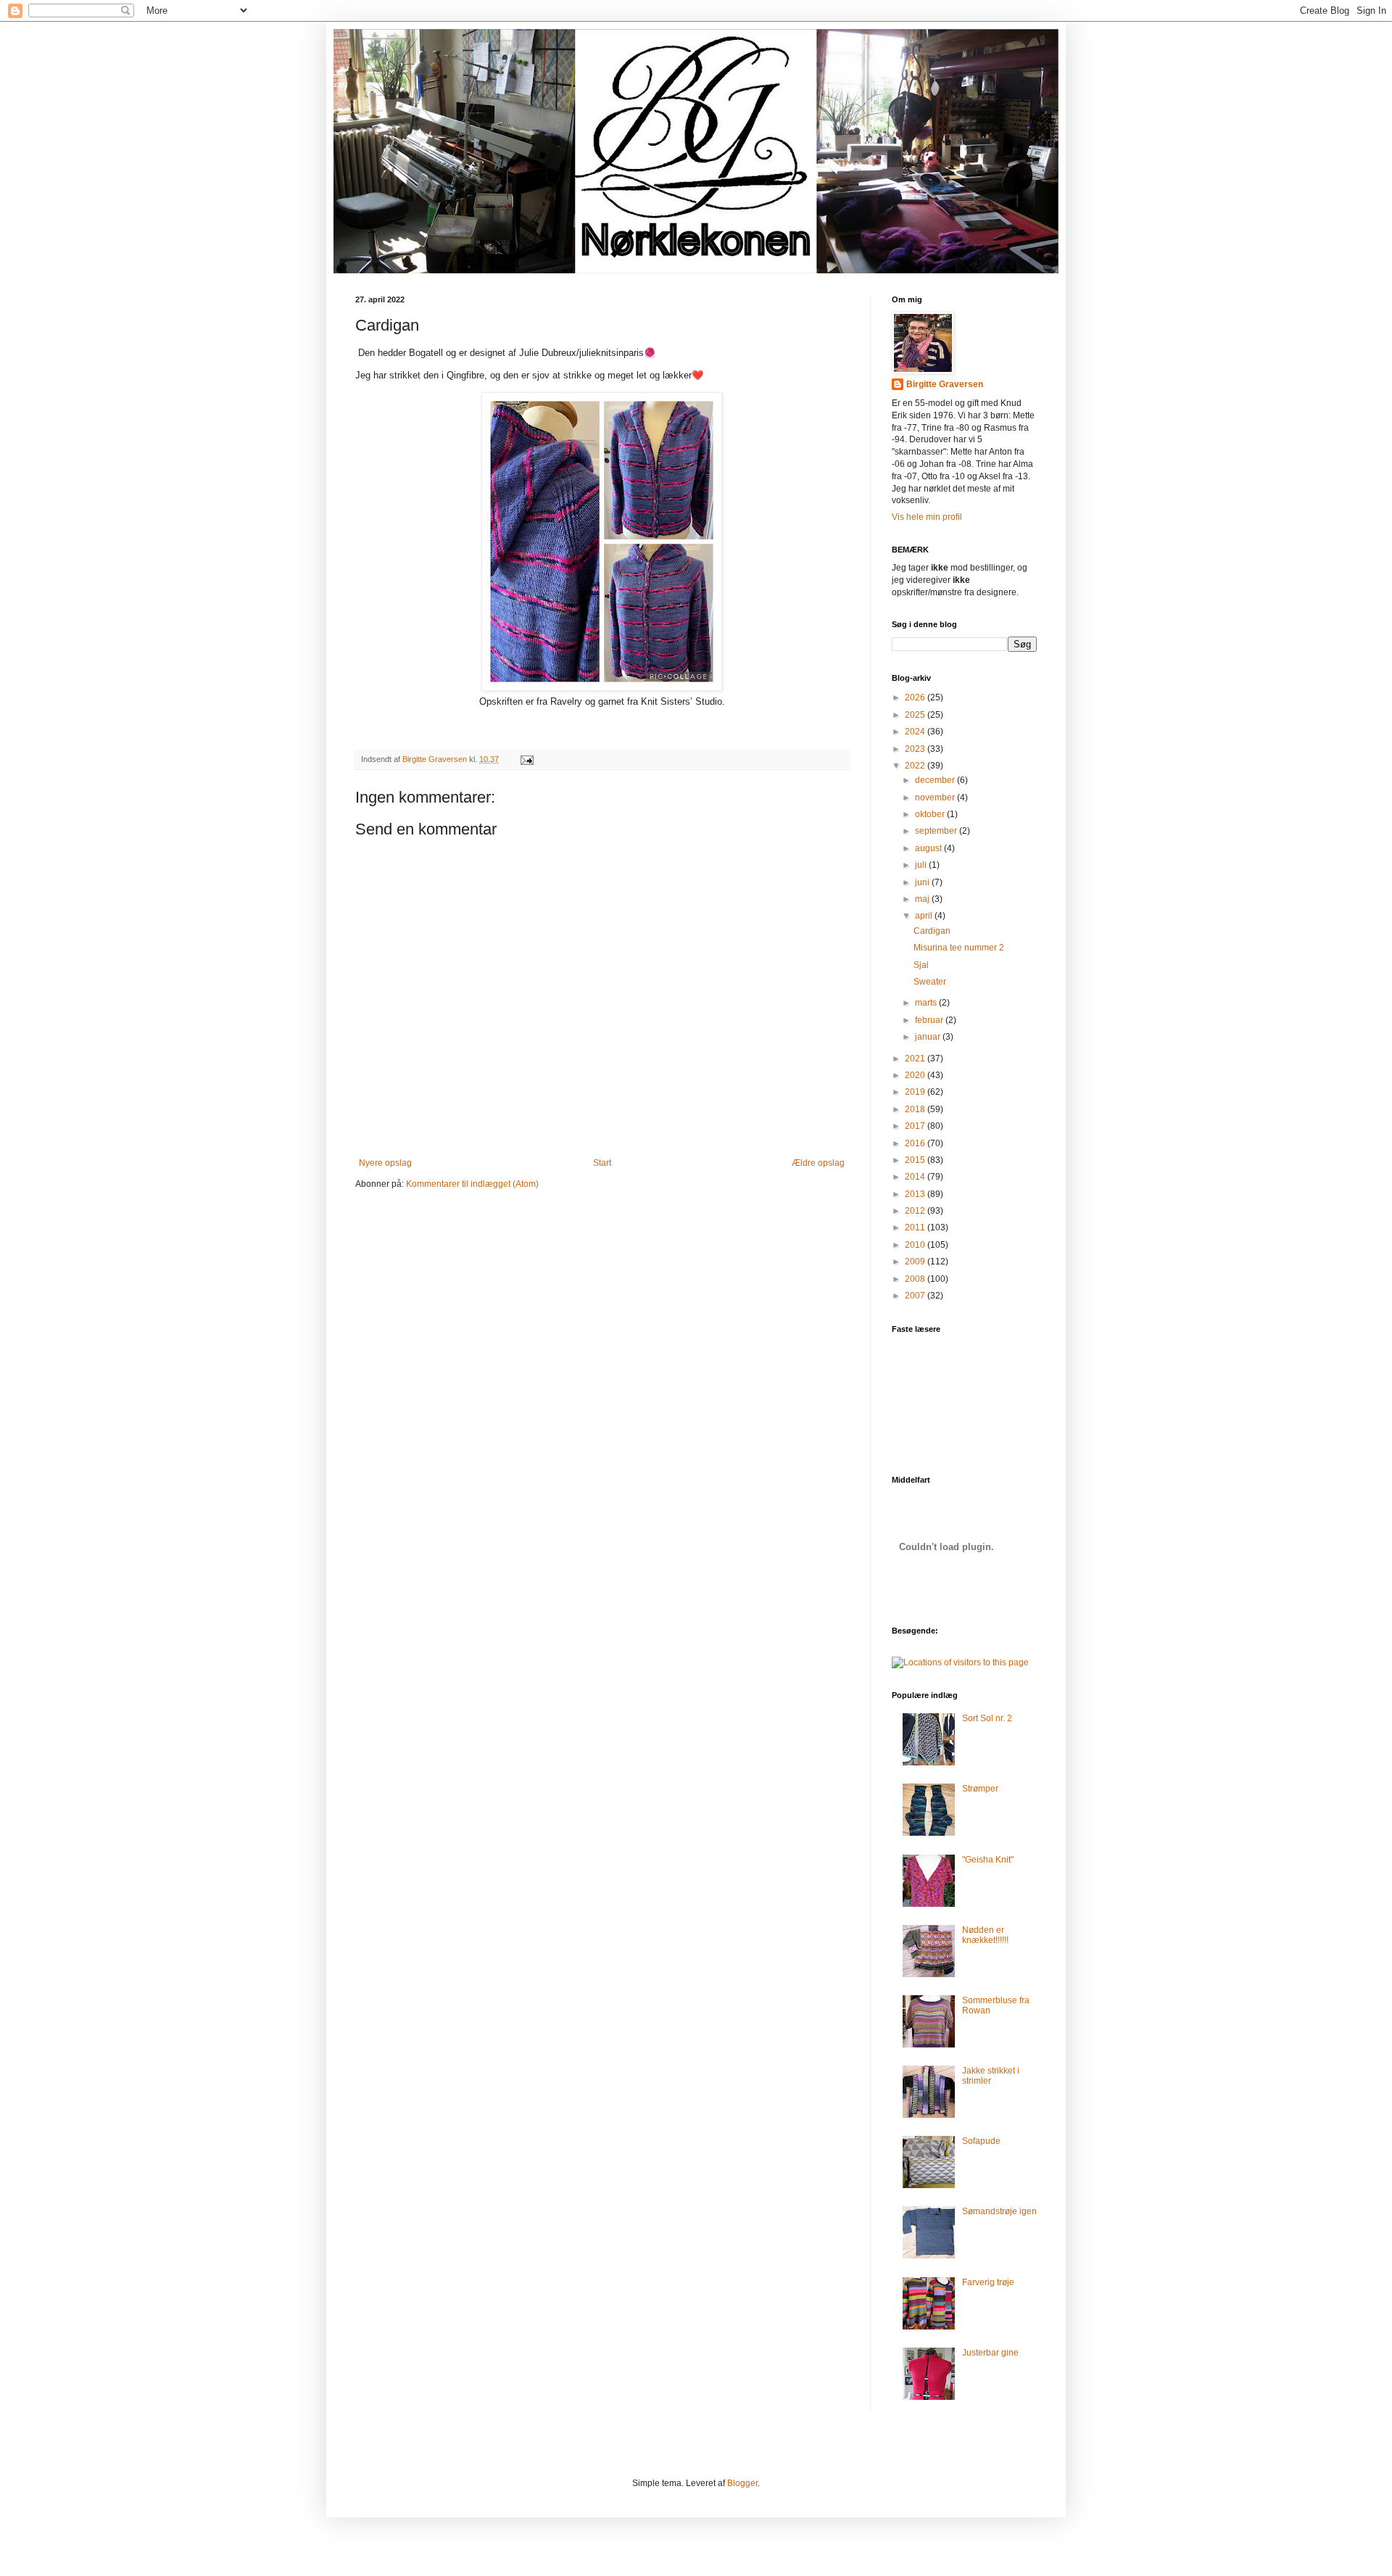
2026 (916, 697)
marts (927, 1003)
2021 (916, 1059)
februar (930, 1020)
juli (922, 865)
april (925, 916)
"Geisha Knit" (988, 1860)
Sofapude (981, 2141)
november (936, 798)
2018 (916, 1109)
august (929, 848)
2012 (916, 1211)
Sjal (921, 965)
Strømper (980, 1789)
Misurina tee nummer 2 (959, 948)
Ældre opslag (818, 1163)
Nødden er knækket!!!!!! (985, 1935)
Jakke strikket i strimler (991, 2076)
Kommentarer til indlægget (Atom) (472, 1184)
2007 (916, 1296)
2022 (916, 766)
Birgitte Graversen (945, 384)
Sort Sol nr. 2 (987, 1718)
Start (602, 1163)
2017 (916, 1126)
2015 (916, 1160)
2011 (916, 1227)
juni (923, 882)
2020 (916, 1075)
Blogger (742, 2483)
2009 (916, 1262)
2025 (916, 715)
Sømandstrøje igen (999, 2211)
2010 (916, 1245)
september (937, 831)
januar (929, 1037)
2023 (916, 749)
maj (923, 899)
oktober (931, 814)
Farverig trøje (988, 2282)
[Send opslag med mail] (526, 759)
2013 (916, 1194)
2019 (916, 1092)
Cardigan (932, 931)
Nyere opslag (385, 1163)
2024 (916, 732)
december (936, 780)
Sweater (930, 982)
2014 (916, 1177)
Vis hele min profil (927, 517)
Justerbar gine (990, 2353)
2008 (916, 1279)
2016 (916, 1143)
